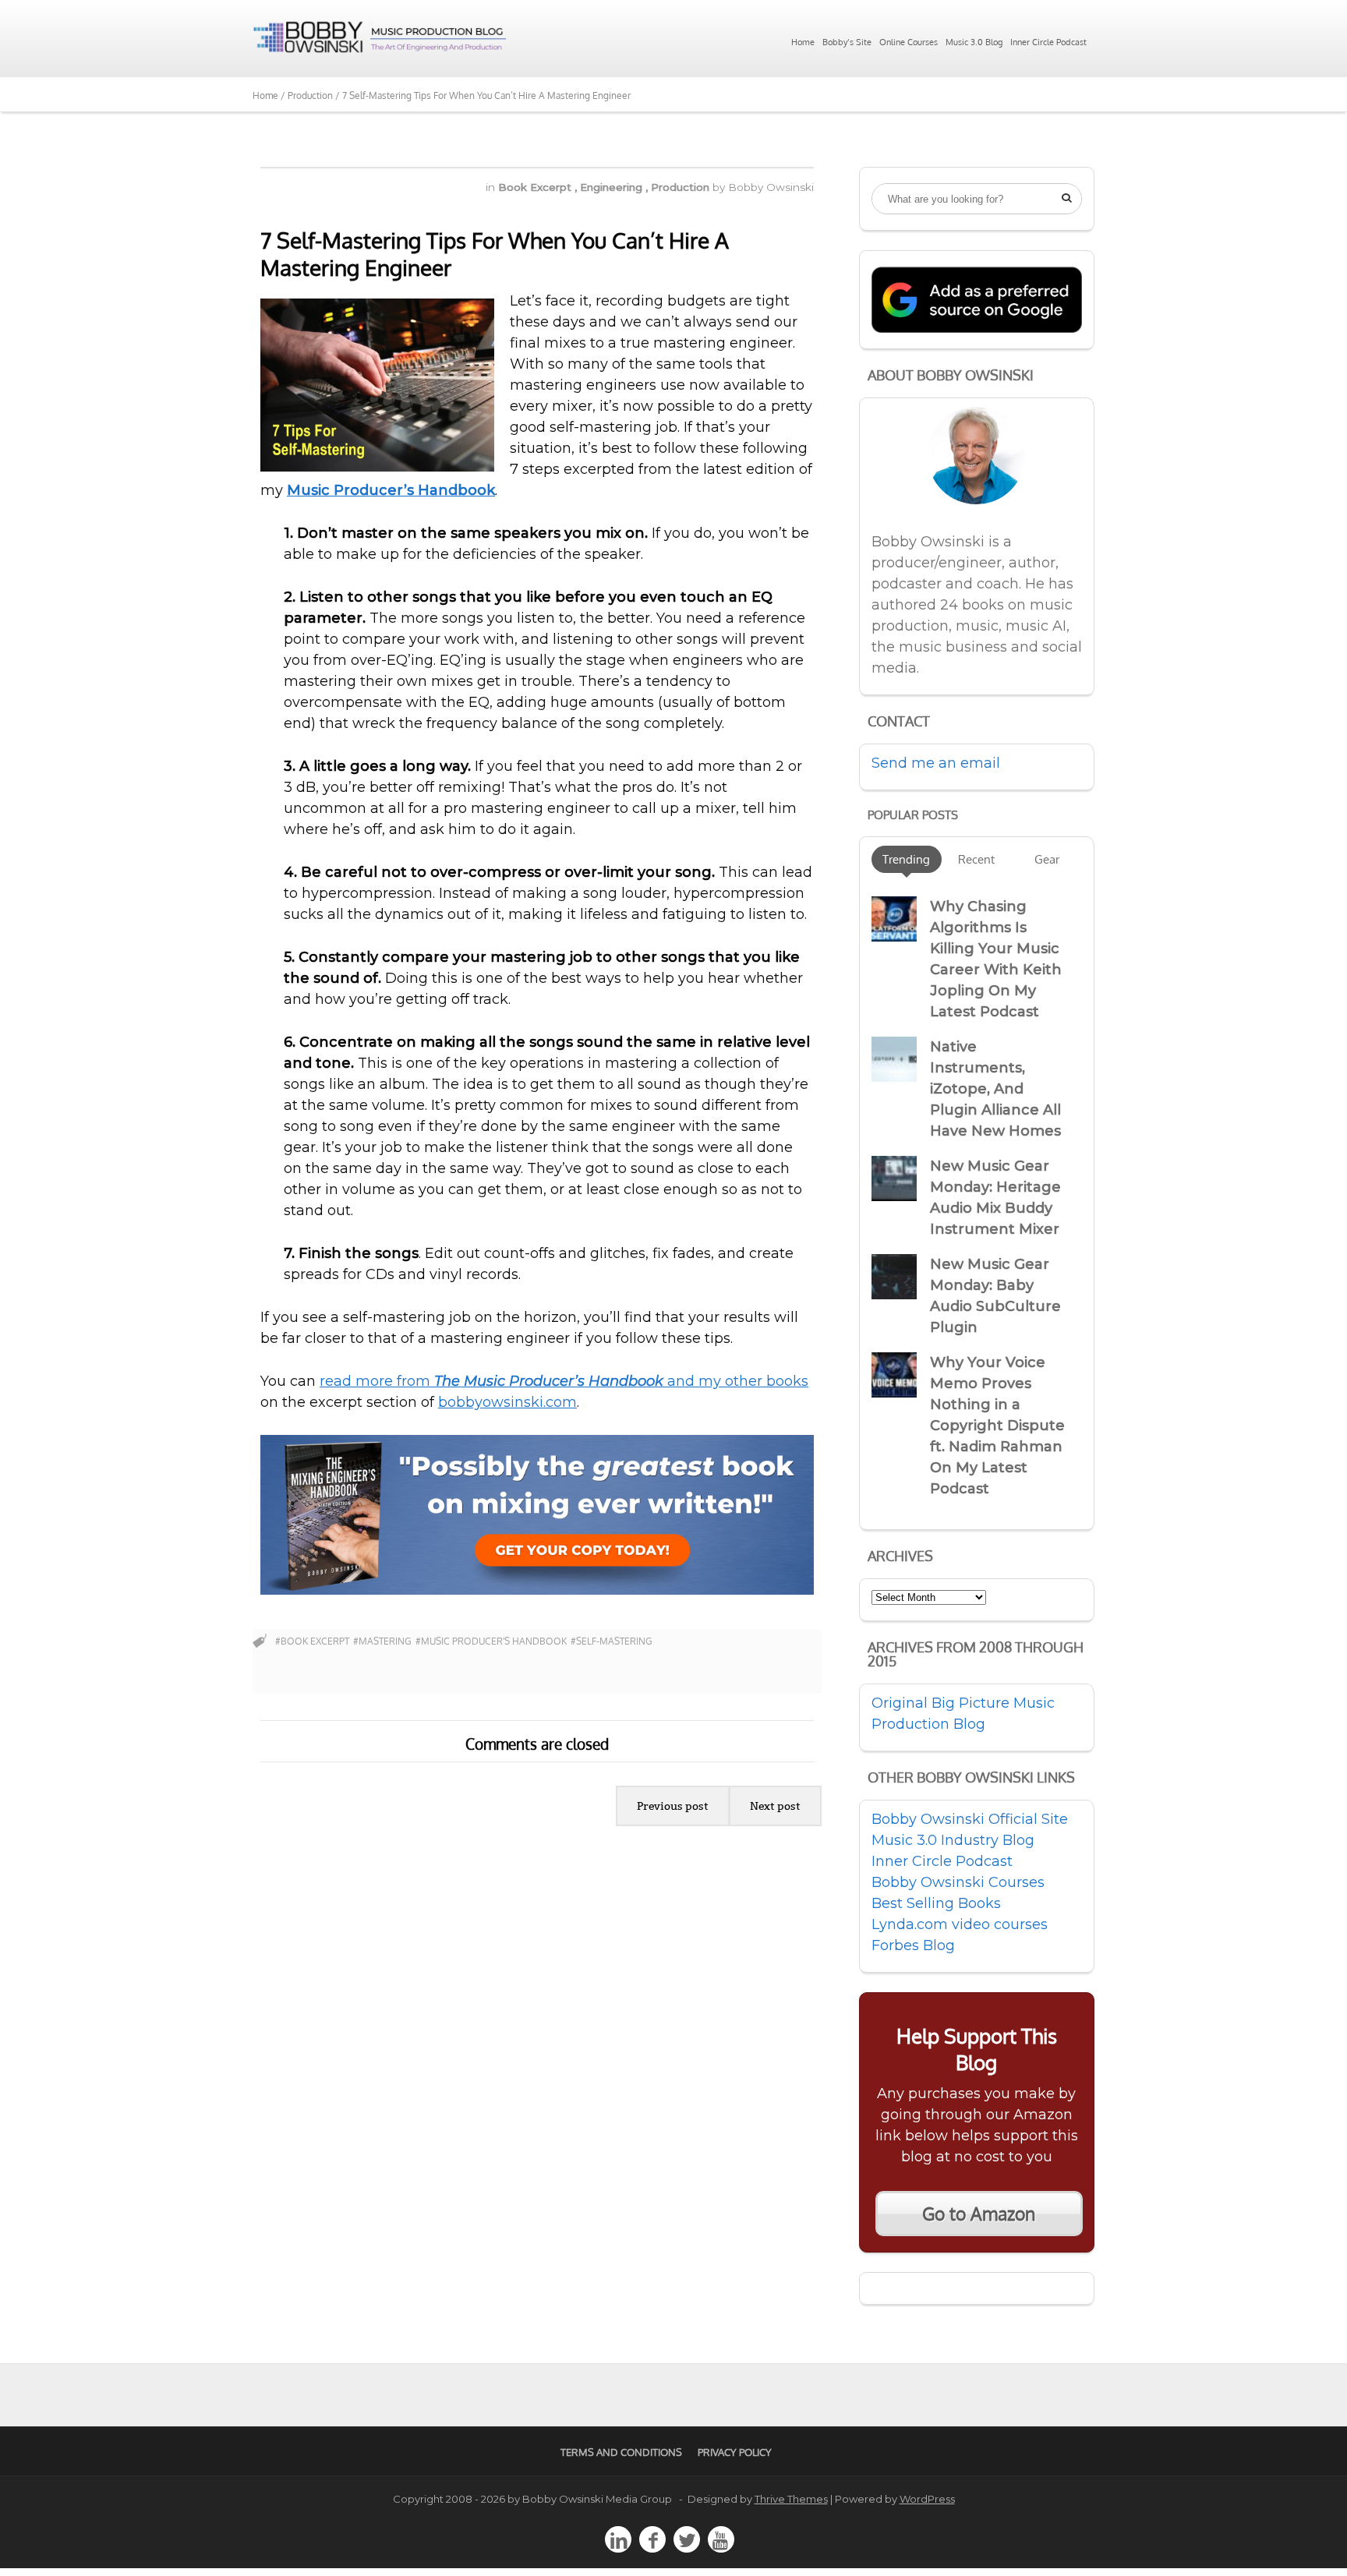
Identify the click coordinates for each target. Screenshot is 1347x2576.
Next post (775, 1806)
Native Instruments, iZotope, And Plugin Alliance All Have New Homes (995, 1089)
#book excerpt (312, 1641)
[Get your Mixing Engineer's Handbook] (537, 1590)
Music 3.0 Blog (974, 42)
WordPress (927, 2499)
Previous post (673, 1806)
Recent (976, 859)
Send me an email (936, 763)
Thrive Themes (791, 2499)
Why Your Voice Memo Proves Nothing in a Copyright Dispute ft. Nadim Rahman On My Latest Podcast (997, 1426)
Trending (906, 859)
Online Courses (909, 42)
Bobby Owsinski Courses (958, 1882)
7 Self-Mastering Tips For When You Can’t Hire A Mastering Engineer (495, 254)
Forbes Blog (913, 1945)
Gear (1047, 859)
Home (803, 42)
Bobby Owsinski (771, 187)
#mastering (382, 1641)
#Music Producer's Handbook (491, 1641)
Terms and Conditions (621, 2452)
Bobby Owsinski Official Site (970, 1819)
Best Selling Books (936, 1903)
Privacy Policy (735, 2452)
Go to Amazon (979, 2214)
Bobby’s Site (847, 42)
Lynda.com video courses (960, 1924)
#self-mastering (612, 1641)
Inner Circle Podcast (1048, 42)
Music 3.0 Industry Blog (953, 1840)
